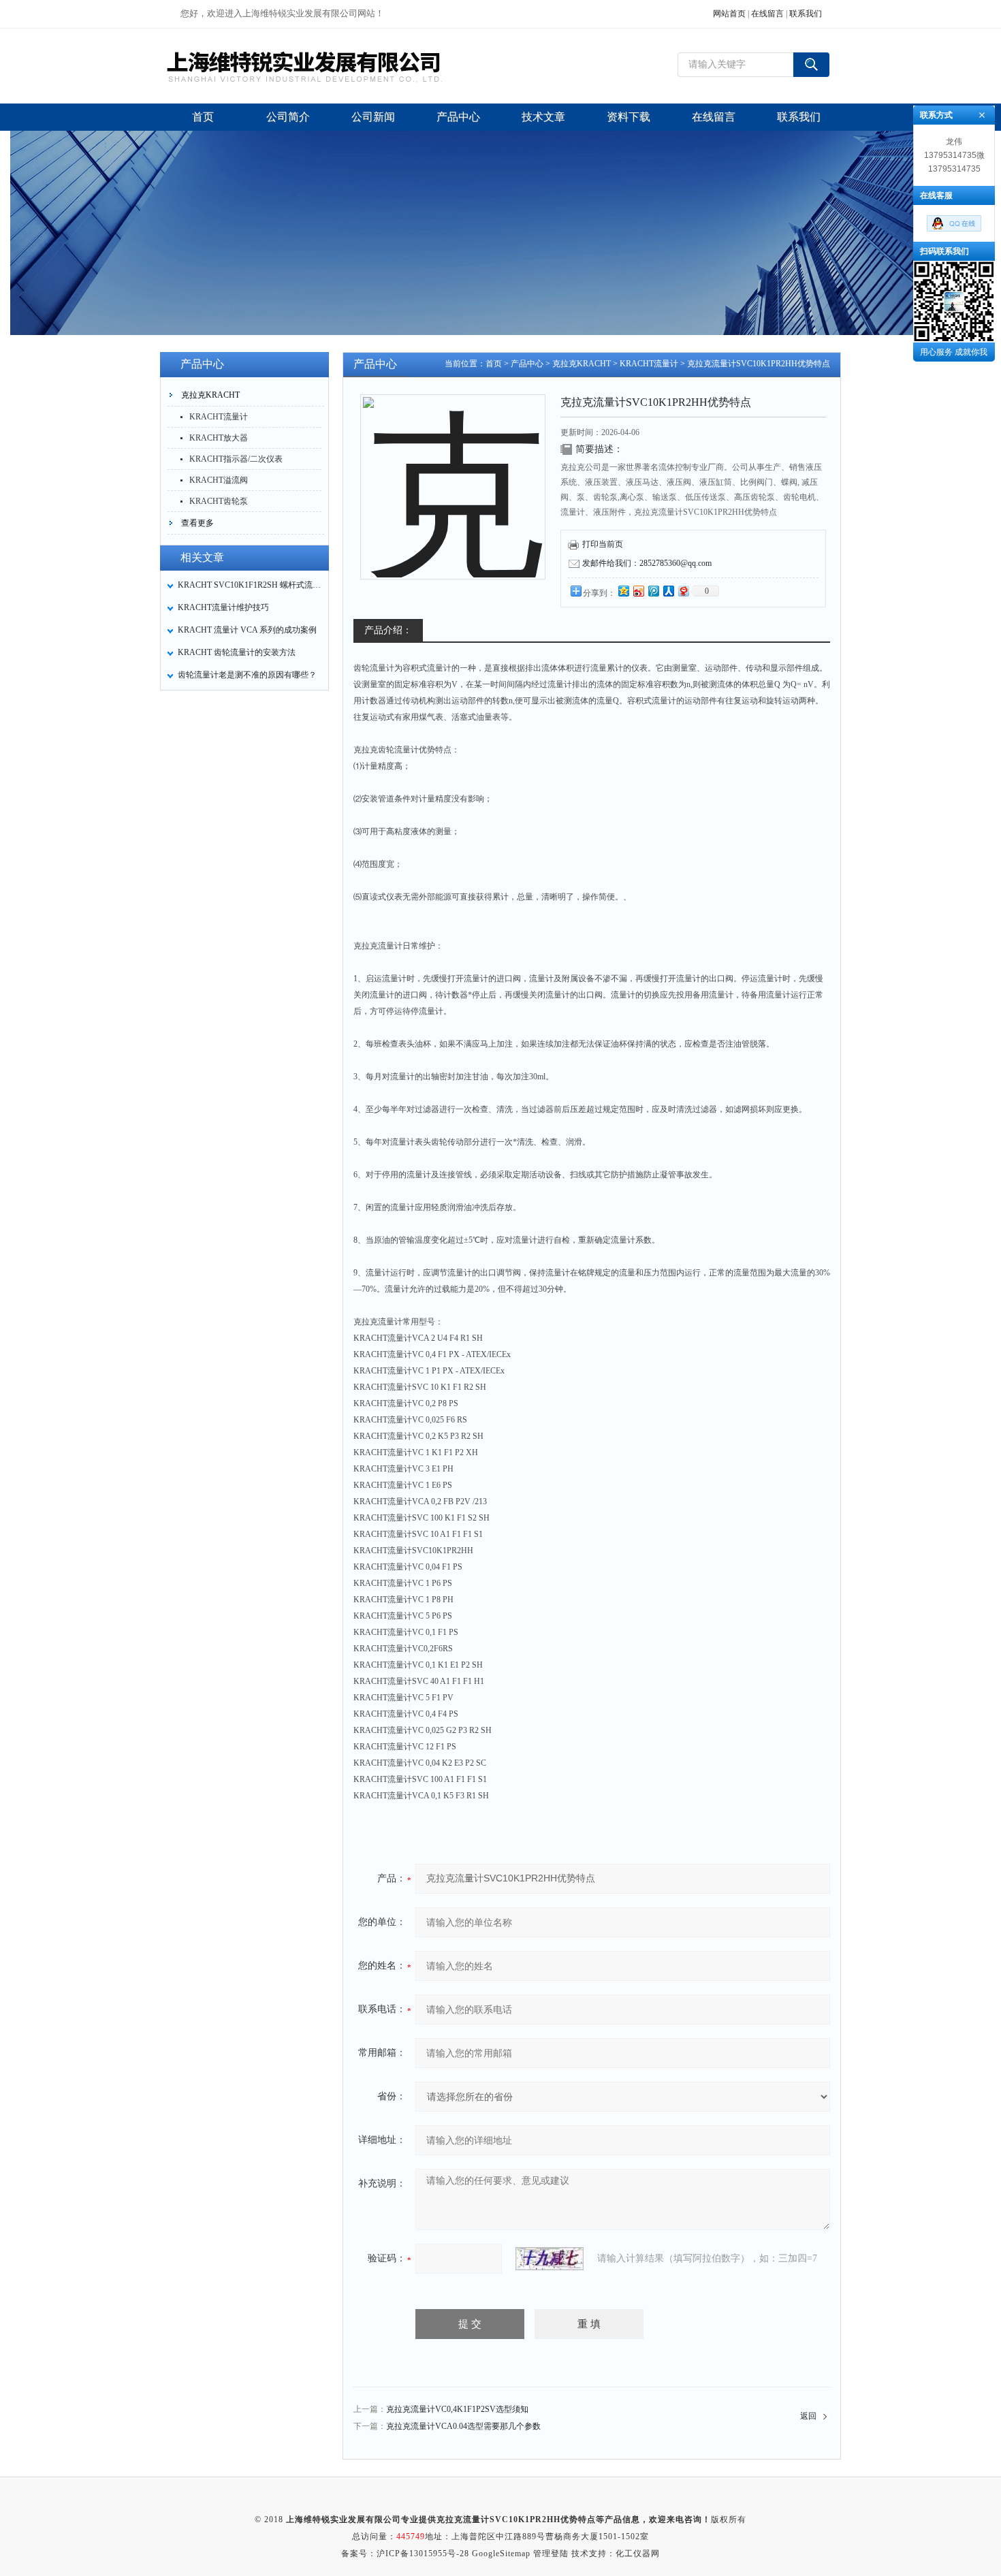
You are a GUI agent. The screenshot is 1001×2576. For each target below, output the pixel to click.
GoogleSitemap (501, 2554)
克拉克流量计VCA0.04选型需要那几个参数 (463, 2426)
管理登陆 (551, 2554)
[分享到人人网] (668, 591)
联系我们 (806, 14)
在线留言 (767, 14)
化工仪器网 (638, 2554)
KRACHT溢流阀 (219, 480)
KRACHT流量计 (219, 417)
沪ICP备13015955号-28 (423, 2554)
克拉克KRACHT (210, 395)
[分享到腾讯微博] (653, 591)
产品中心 (527, 364)
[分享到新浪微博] (638, 591)
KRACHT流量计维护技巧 (223, 607)
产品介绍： (388, 630)
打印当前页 (603, 544)
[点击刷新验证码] (550, 2259)
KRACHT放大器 (219, 438)
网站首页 (729, 14)
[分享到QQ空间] (623, 591)
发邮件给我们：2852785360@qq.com (647, 563)
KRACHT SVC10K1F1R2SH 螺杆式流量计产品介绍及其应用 (249, 585)
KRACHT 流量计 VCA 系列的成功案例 (247, 630)
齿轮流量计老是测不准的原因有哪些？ (247, 675)
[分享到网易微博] (683, 591)
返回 (808, 2416)
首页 (494, 364)
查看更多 (197, 523)
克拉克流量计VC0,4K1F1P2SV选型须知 (457, 2409)
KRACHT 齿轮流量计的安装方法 (237, 652)
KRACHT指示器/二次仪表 (236, 459)
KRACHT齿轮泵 (219, 501)
